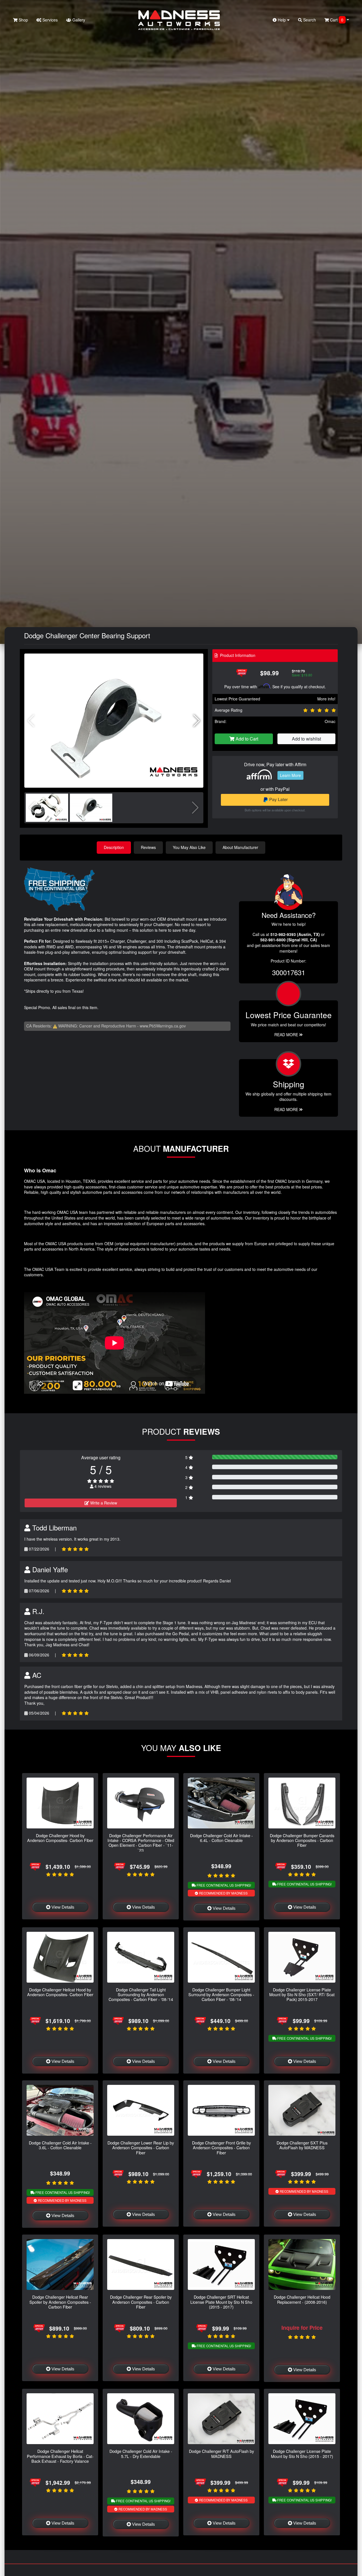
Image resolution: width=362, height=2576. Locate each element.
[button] (197, 721)
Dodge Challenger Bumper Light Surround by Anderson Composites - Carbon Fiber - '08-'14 (221, 1994)
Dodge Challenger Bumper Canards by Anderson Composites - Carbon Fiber (302, 1840)
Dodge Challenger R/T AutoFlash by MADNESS (221, 2453)
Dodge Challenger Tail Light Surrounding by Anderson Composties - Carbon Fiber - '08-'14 (141, 1994)
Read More (287, 1035)
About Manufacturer (240, 847)
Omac (330, 721)
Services (49, 20)
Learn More (290, 775)
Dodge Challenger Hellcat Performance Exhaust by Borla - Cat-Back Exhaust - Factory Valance (60, 2456)
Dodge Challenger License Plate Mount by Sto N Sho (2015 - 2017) (302, 2453)
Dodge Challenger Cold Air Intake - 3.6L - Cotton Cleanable (60, 2145)
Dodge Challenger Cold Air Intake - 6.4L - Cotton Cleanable (221, 1838)
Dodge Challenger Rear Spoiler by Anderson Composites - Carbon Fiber (141, 2302)
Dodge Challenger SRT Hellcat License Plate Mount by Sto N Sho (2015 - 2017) (221, 2302)
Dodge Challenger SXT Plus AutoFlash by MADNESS (302, 2145)
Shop (23, 20)
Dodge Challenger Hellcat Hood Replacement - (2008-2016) (302, 2299)
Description (114, 847)
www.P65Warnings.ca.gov (163, 1026)
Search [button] (309, 20)
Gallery (78, 20)
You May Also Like (189, 847)
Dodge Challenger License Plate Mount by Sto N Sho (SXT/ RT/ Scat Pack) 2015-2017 (302, 1994)
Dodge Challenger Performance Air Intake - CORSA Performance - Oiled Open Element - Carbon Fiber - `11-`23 (141, 1843)
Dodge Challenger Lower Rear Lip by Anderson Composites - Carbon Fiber (141, 2148)
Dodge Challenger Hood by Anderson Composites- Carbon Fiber (60, 1838)
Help (282, 20)
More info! (326, 699)
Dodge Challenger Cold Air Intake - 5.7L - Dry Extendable (141, 2453)
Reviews (148, 847)
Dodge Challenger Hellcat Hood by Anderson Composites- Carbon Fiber (60, 1992)
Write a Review (103, 1503)
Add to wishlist (306, 739)
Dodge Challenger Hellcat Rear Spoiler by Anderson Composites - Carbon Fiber (60, 2302)
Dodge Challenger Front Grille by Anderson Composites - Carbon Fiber (221, 2148)
